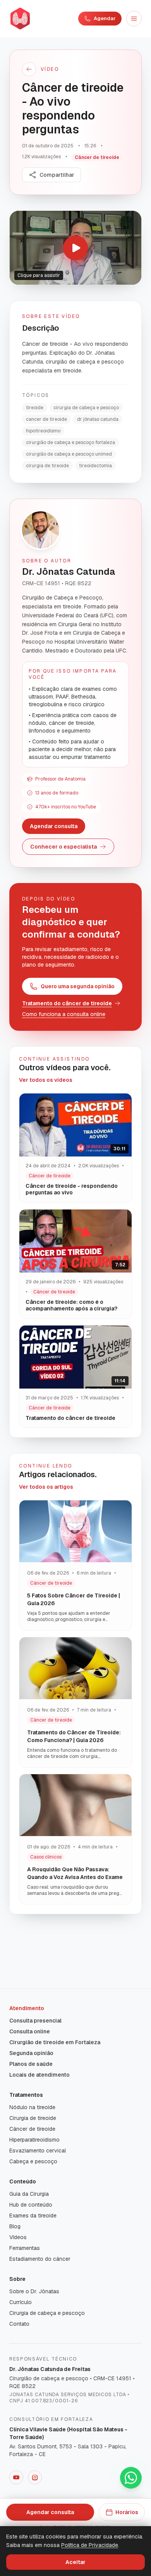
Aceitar (75, 2562)
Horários (127, 2512)
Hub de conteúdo (31, 2205)
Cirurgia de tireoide (33, 2118)
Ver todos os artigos (46, 1487)
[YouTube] (16, 2477)
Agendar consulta (54, 826)
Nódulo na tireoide (32, 2107)
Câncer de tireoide (32, 2129)
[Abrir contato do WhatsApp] (131, 2478)
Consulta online (30, 2031)
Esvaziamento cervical (38, 2151)
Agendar (105, 18)
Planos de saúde (31, 2064)
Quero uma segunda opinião (78, 986)
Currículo (21, 2302)
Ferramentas (25, 2248)
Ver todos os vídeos (46, 1080)
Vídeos (18, 2237)
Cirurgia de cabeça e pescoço (47, 2313)
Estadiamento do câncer (40, 2259)
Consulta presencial (35, 2021)
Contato (19, 2324)
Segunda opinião (31, 2053)
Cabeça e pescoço (33, 2161)
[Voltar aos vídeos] (29, 69)
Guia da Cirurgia (29, 2194)
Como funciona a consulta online (64, 1014)
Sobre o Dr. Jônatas (34, 2291)
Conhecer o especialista (63, 847)
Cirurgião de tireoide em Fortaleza (55, 2042)
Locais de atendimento (39, 2075)
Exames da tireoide (33, 2216)
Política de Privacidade (90, 2545)
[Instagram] (35, 2477)
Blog (15, 2226)
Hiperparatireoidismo (34, 2140)
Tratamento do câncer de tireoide (67, 1003)
